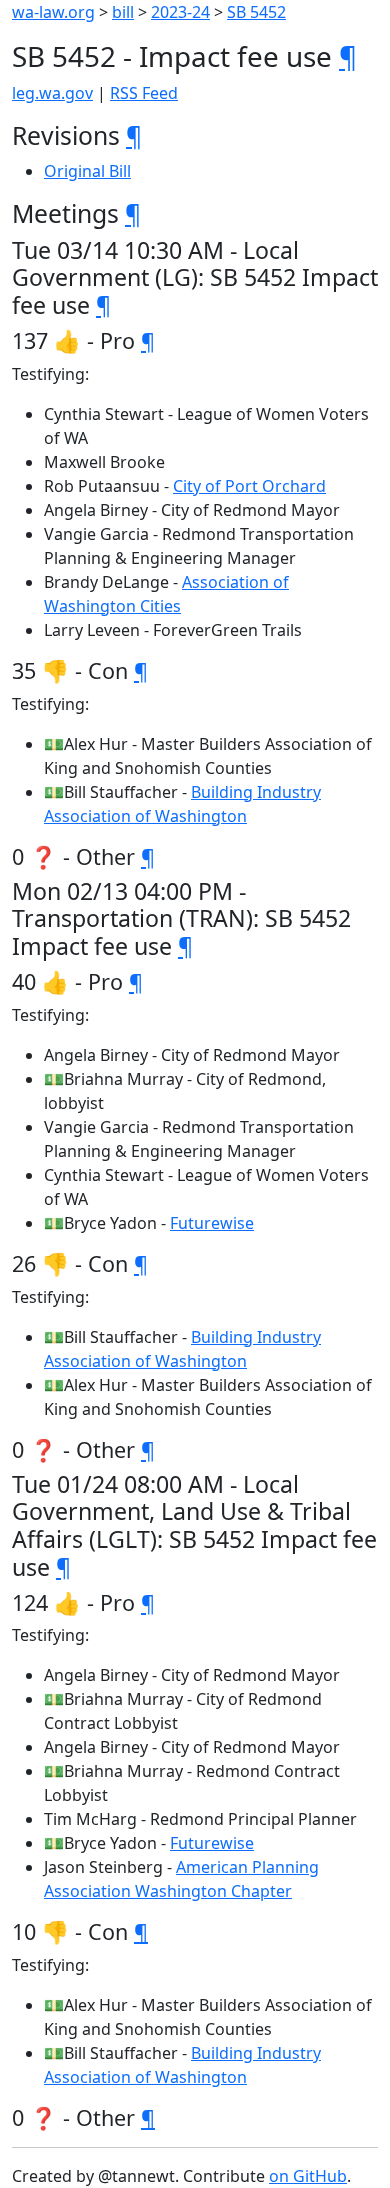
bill (123, 12)
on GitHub (308, 2176)
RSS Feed (144, 93)
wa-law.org (53, 12)
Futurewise (212, 1223)
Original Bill (87, 171)
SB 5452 (256, 12)
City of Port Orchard (249, 486)
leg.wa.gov (52, 93)
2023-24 (180, 12)
